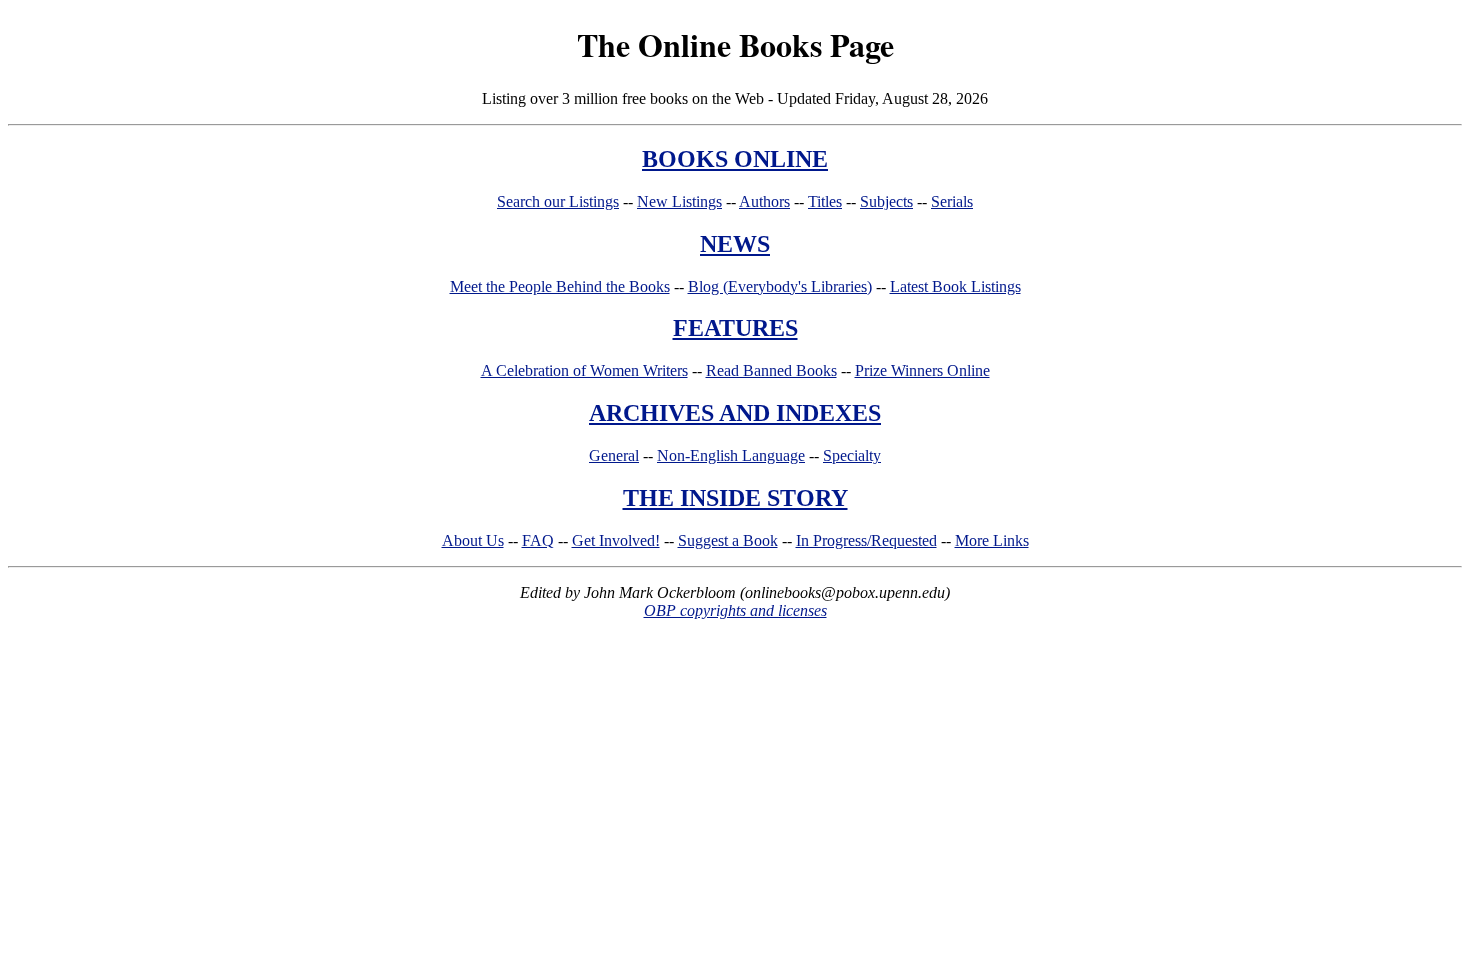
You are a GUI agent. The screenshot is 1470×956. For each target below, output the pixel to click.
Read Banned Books (771, 370)
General (614, 455)
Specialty (852, 455)
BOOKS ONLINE (735, 159)
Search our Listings (558, 201)
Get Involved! (616, 540)
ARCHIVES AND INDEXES (735, 413)
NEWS (735, 244)
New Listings (679, 201)
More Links (992, 540)
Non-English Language (731, 455)
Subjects (886, 201)
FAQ (538, 540)
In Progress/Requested (866, 540)
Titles (825, 201)
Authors (764, 201)
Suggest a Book (728, 540)
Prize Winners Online (922, 370)
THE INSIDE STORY (735, 498)
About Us (473, 540)
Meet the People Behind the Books (560, 286)
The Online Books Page (735, 44)
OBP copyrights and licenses (735, 610)
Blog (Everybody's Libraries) (780, 286)
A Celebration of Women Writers (584, 370)
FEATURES (735, 328)
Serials (952, 201)
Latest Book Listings (955, 286)
